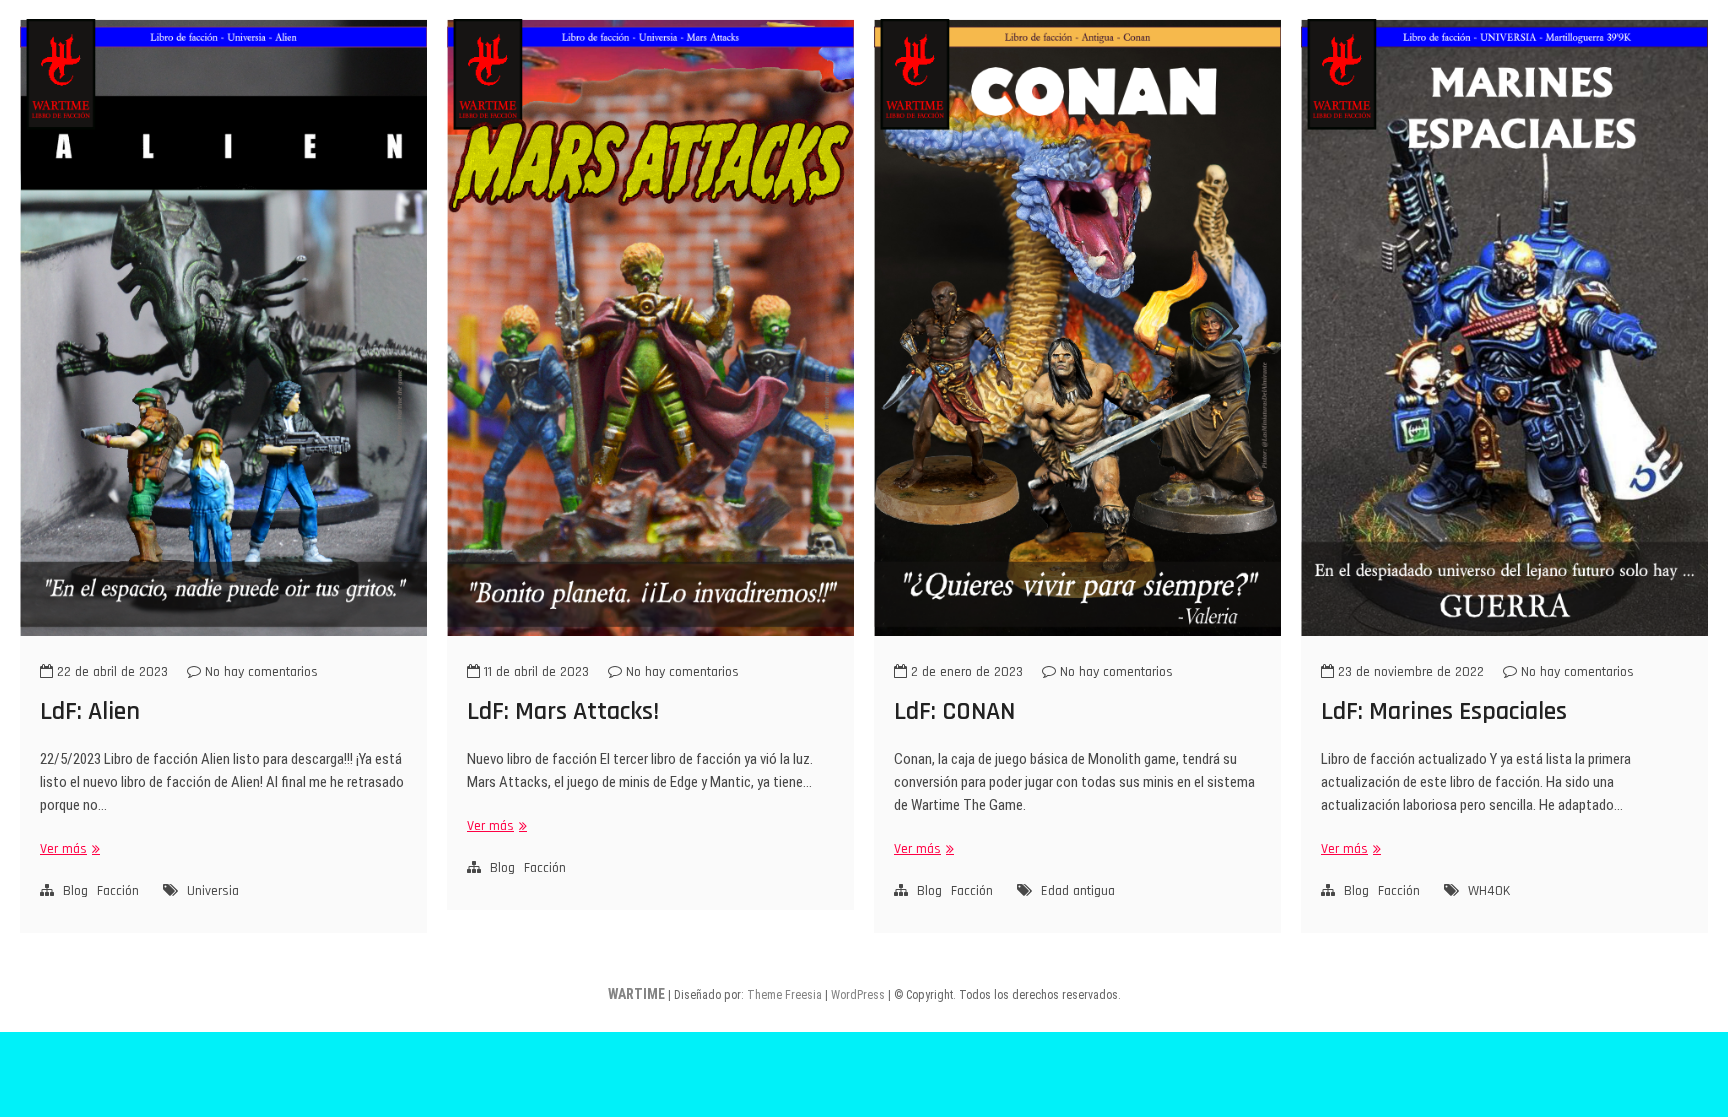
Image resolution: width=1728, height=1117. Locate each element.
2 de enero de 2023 (965, 672)
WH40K (1489, 891)
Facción (118, 891)
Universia (213, 891)
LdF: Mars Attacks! (563, 711)
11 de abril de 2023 (534, 672)
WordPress (858, 995)
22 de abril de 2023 (110, 672)
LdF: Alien (90, 711)
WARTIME (636, 994)
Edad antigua (1078, 891)
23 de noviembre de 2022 (1409, 672)
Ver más (67, 849)
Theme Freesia (784, 995)
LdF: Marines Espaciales (1444, 711)
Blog (75, 891)
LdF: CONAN (954, 711)
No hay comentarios (259, 672)
